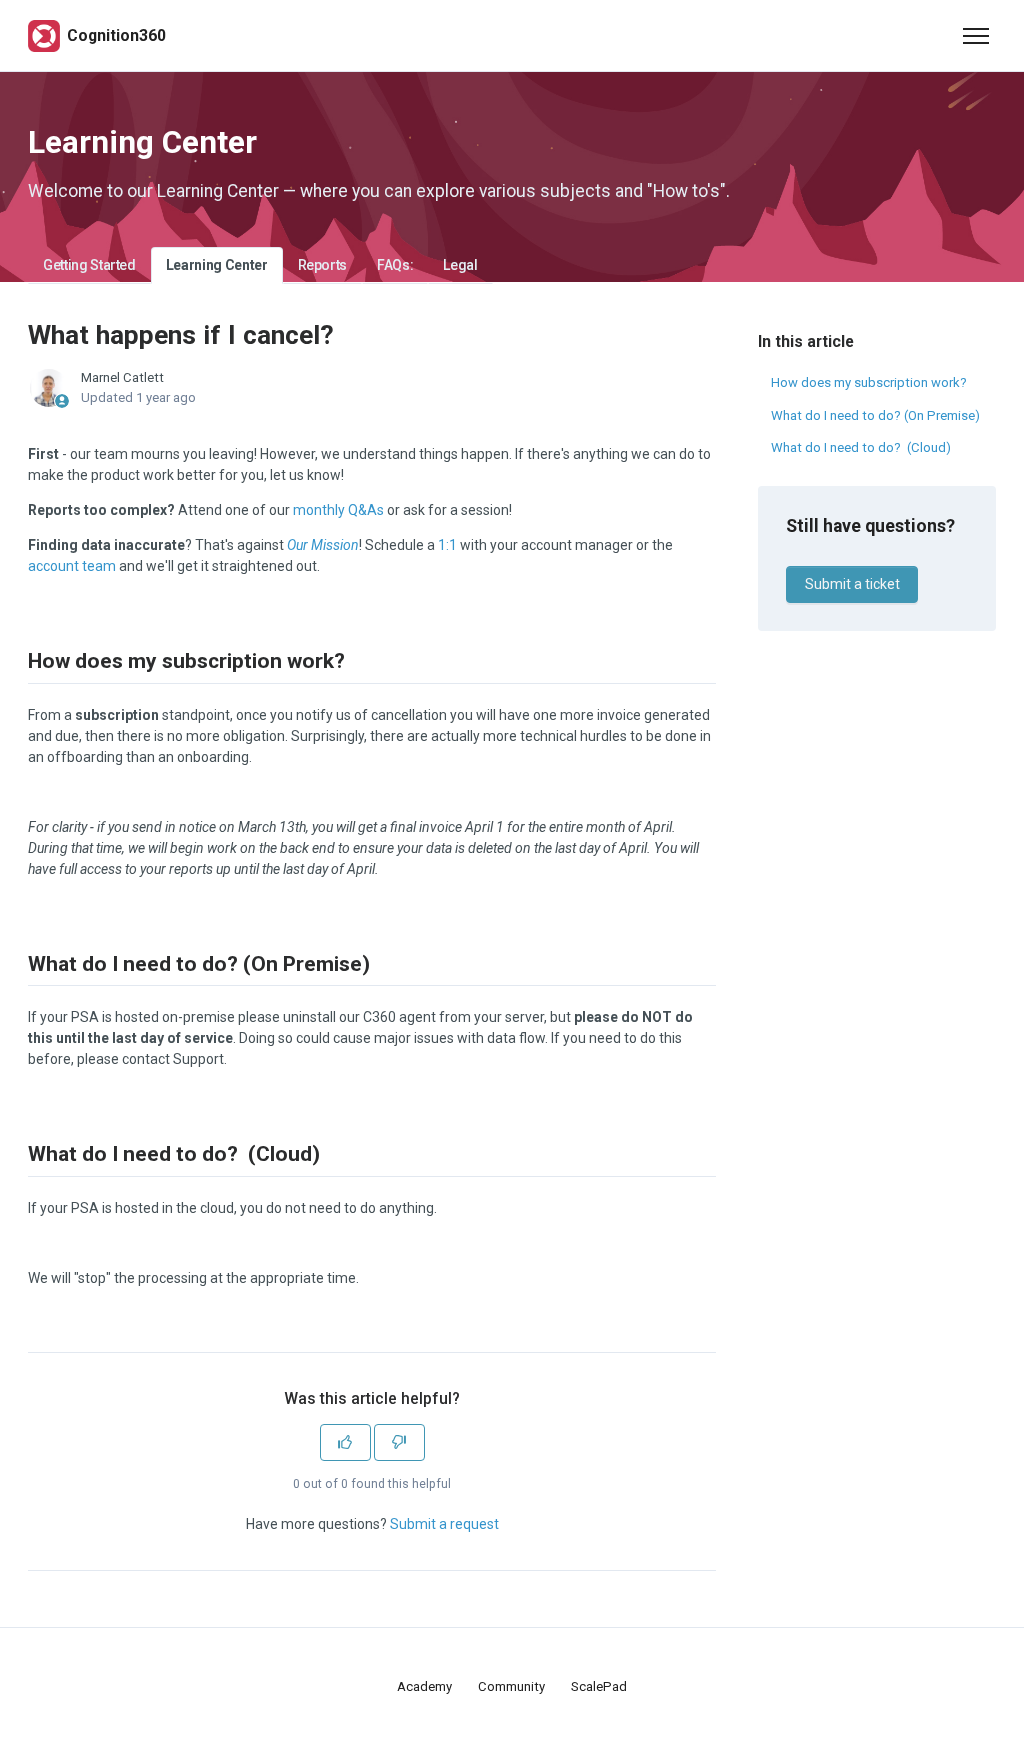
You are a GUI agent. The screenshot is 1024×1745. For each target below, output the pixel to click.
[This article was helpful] (345, 1442)
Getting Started (89, 265)
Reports (323, 265)
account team (72, 566)
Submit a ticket (852, 584)
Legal (460, 265)
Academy (424, 1686)
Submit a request (444, 1524)
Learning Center (217, 265)
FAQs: (395, 265)
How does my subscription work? (869, 382)
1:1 (447, 545)
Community (511, 1686)
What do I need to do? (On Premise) (875, 415)
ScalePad (599, 1686)
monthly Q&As (338, 510)
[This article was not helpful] (399, 1442)
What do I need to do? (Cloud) (861, 447)
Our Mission (323, 545)
